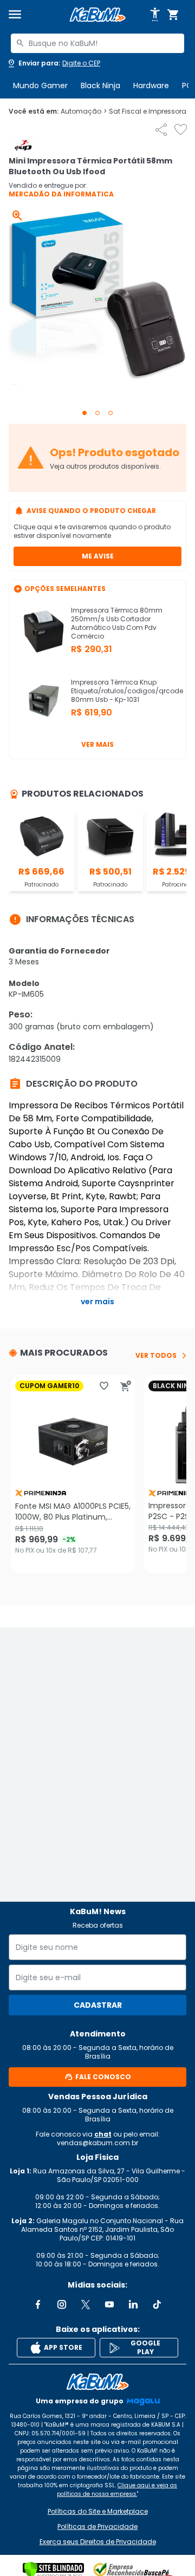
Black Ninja (100, 86)
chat (103, 2134)
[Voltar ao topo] (97, 2382)
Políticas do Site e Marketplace (98, 2512)
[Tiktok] (157, 2304)
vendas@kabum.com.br (97, 2143)
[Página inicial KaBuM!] (97, 15)
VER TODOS (156, 1356)
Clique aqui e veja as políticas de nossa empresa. (117, 2490)
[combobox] (97, 43)
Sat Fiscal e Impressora (150, 111)
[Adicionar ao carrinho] (126, 1386)
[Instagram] (62, 2304)
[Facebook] (38, 2304)
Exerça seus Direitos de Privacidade (98, 2542)
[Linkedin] (133, 2304)
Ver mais (97, 744)
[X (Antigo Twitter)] (86, 2304)
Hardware (151, 86)
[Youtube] (109, 2304)
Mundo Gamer (40, 86)
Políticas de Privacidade (97, 2527)
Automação (84, 111)
